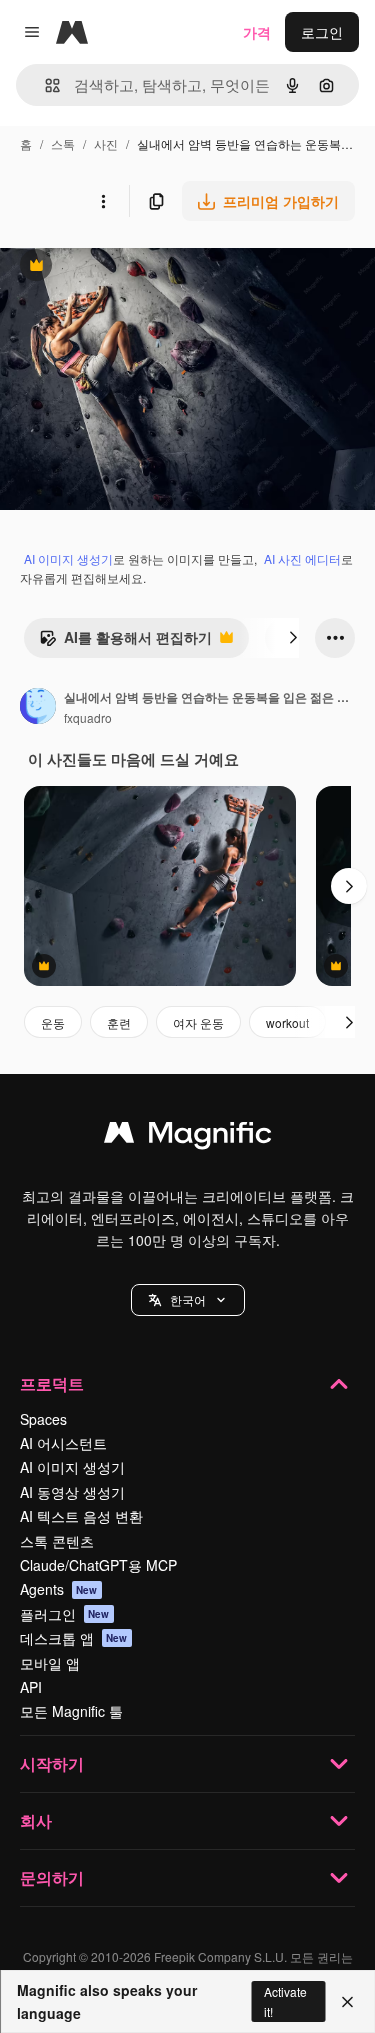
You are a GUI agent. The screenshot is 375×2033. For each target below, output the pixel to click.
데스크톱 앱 (74, 1638)
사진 (106, 143)
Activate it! (285, 2001)
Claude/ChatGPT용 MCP (98, 1565)
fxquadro (88, 717)
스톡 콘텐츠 (57, 1541)
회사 (36, 1820)
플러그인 (65, 1614)
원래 (115, 267)
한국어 (188, 1299)
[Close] (347, 2002)
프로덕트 (52, 1383)
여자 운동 (198, 1022)
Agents (59, 1589)
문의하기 (52, 1877)
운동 (53, 1022)
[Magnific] (188, 1137)
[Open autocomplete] (44, 85)
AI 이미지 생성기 (68, 558)
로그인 (322, 32)
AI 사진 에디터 (302, 558)
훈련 (119, 1022)
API (31, 1687)
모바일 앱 (50, 1663)
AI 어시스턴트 (63, 1443)
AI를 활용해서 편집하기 (125, 642)
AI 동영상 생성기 (72, 1492)
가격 (257, 32)
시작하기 (52, 1763)
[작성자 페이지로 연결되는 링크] (38, 708)
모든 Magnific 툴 (71, 1711)
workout (287, 1022)
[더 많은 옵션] (103, 201)
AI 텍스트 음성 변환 (81, 1516)
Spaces (43, 1419)
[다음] (293, 638)
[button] (188, 1300)
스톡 (63, 143)
